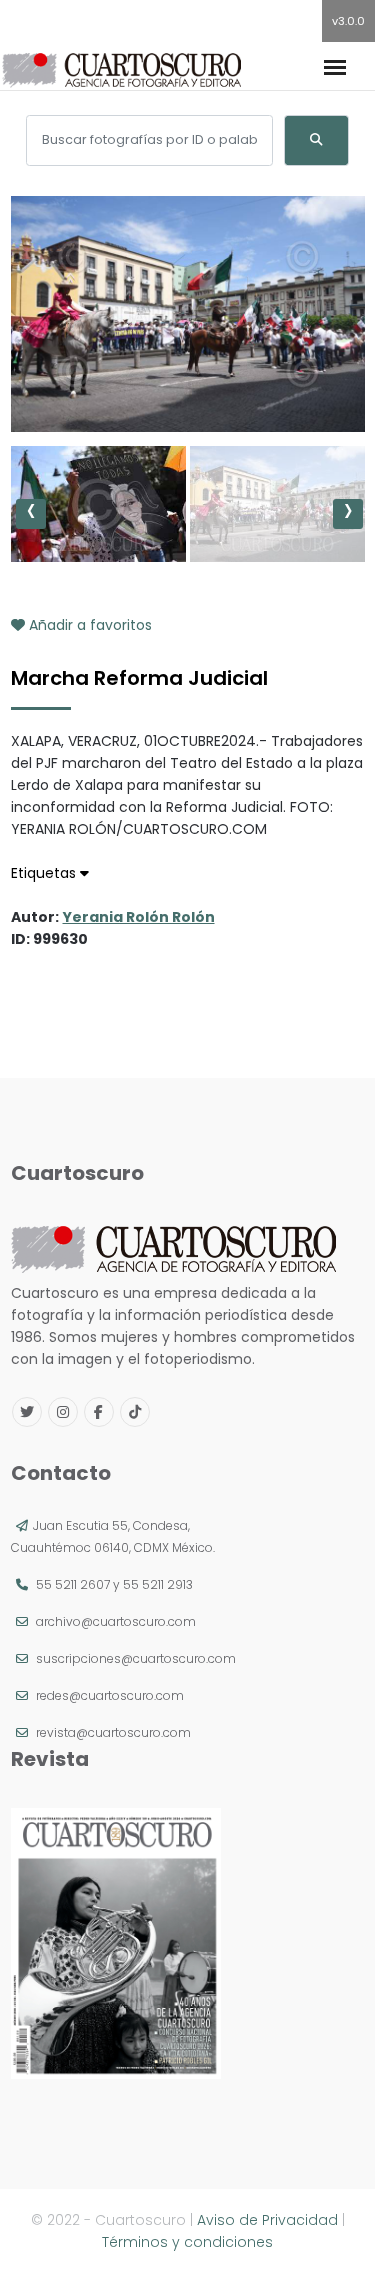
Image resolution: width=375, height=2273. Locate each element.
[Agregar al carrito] (188, 372)
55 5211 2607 (73, 1584)
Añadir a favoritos (88, 625)
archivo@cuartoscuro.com (116, 1621)
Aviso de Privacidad (267, 2220)
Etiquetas (45, 873)
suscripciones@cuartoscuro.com (136, 1658)
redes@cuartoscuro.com (110, 1695)
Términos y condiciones (187, 2242)
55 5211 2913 (158, 1584)
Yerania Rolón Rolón (139, 917)
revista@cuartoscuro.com (113, 1732)
